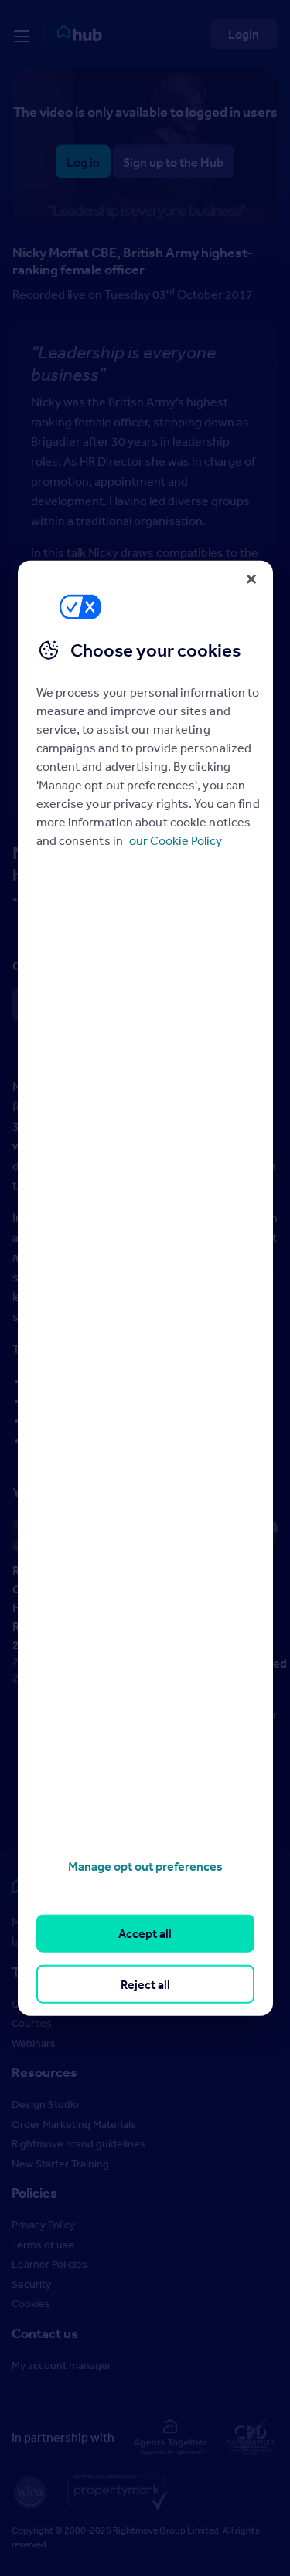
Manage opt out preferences (145, 1866)
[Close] (251, 579)
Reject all (145, 1984)
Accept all (145, 1933)
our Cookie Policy (176, 840)
